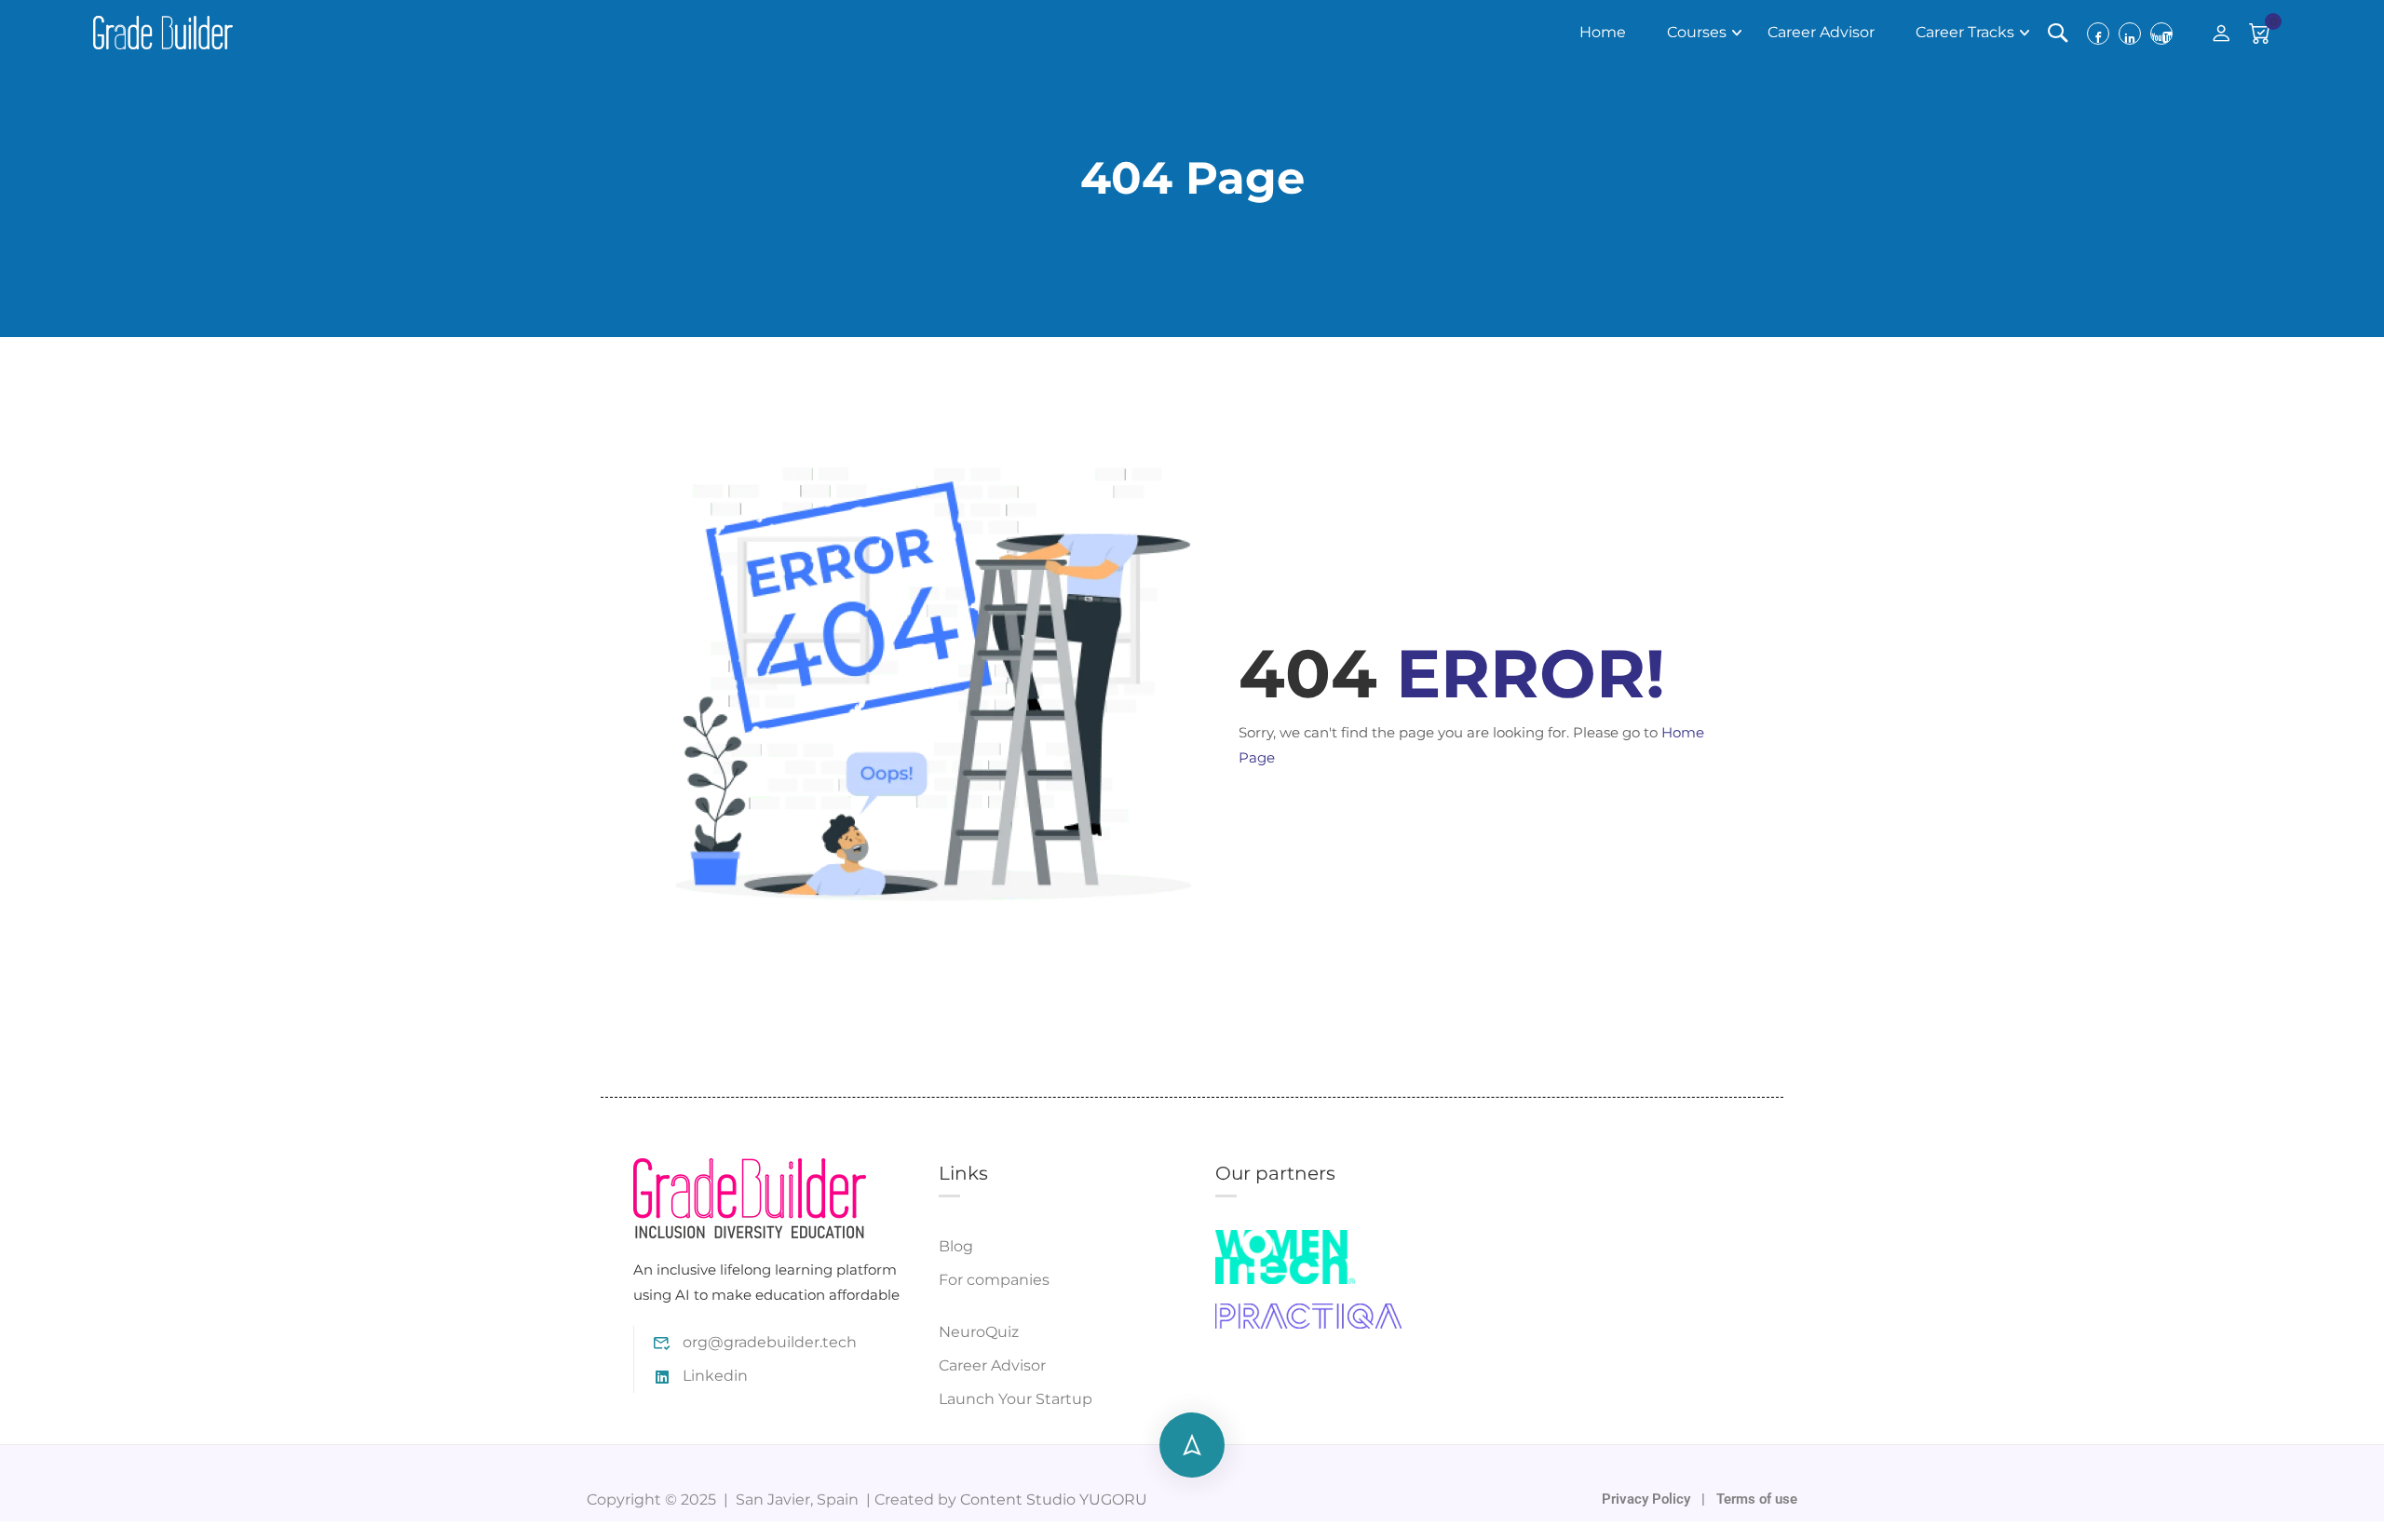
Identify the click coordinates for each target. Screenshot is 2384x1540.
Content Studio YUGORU (1054, 1499)
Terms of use (1757, 1499)
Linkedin (715, 1376)
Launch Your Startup (1016, 1399)
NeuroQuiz (979, 1332)
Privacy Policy (1648, 1499)
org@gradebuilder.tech (770, 1342)
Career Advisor (1821, 32)
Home (1603, 32)
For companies (994, 1280)
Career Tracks (1965, 32)
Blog (956, 1246)
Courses (1697, 32)
